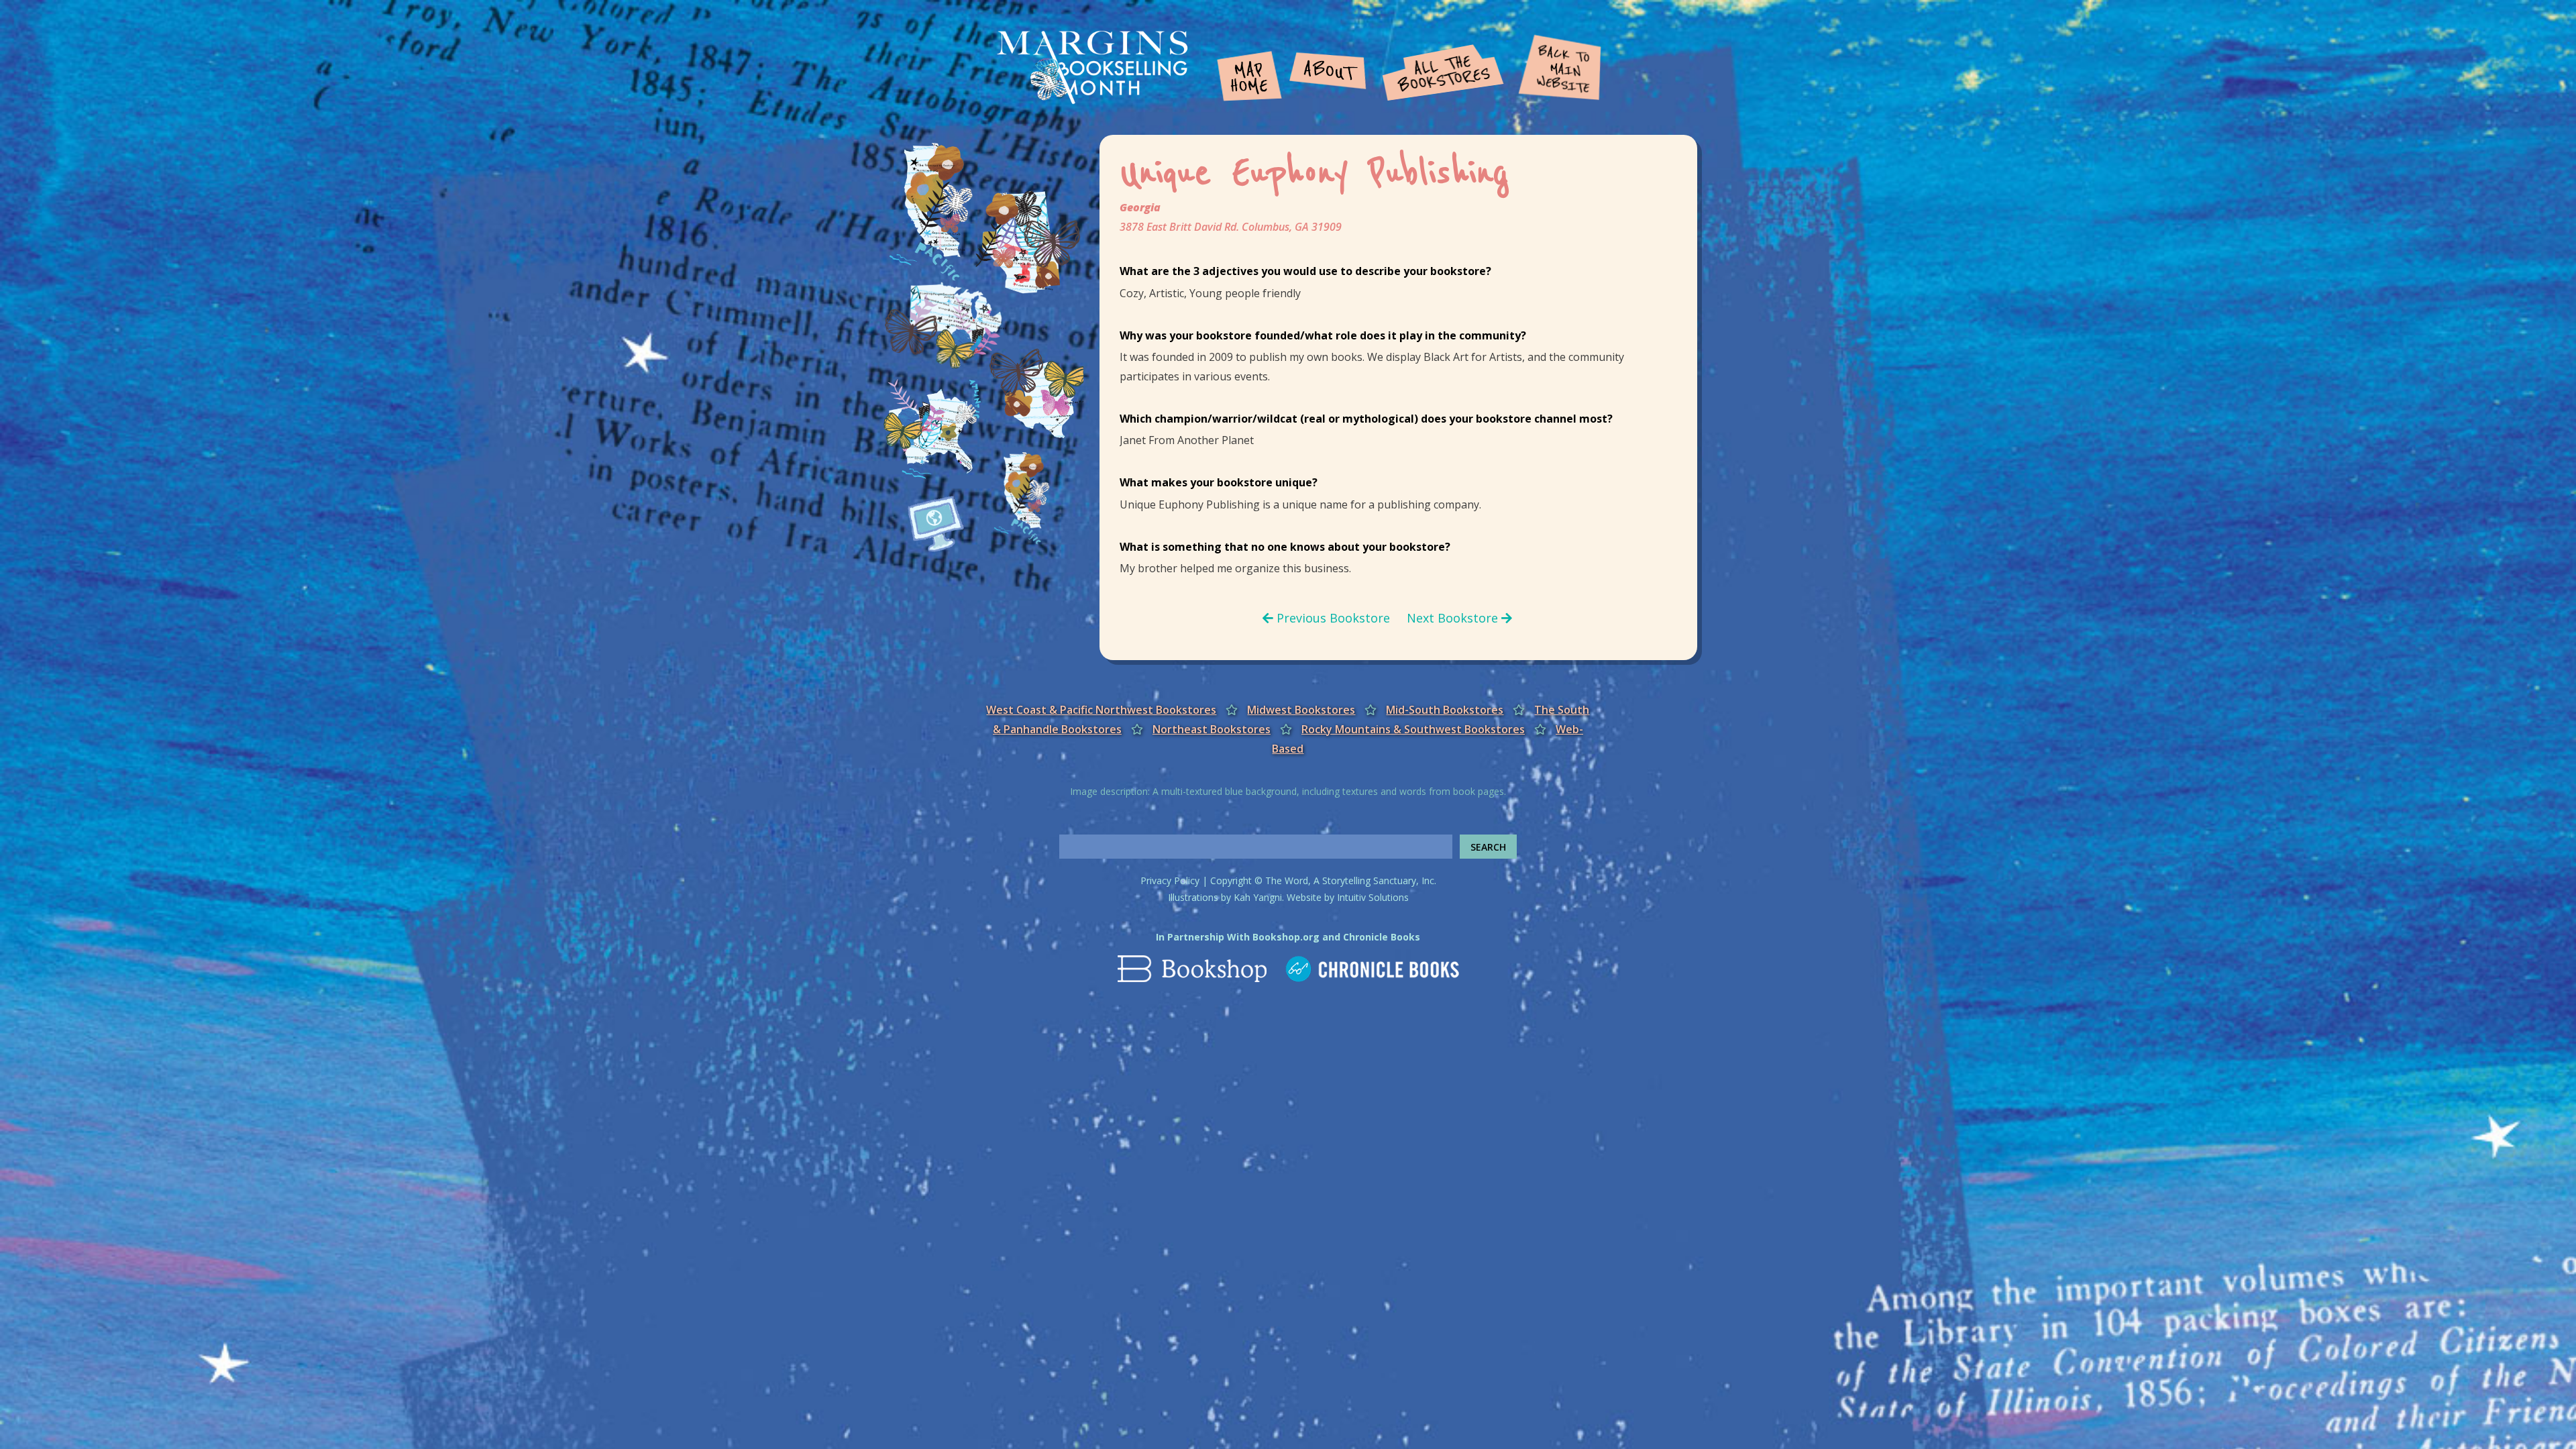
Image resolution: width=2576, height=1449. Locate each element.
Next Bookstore (1454, 618)
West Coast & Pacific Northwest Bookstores (1101, 710)
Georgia (1140, 207)
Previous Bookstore (1332, 618)
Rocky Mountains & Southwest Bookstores (1413, 729)
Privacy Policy (1170, 880)
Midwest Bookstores (1301, 710)
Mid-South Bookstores (1445, 710)
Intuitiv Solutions (1373, 897)
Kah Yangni (1258, 897)
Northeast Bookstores (1212, 729)
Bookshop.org (1286, 937)
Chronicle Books (1382, 937)
